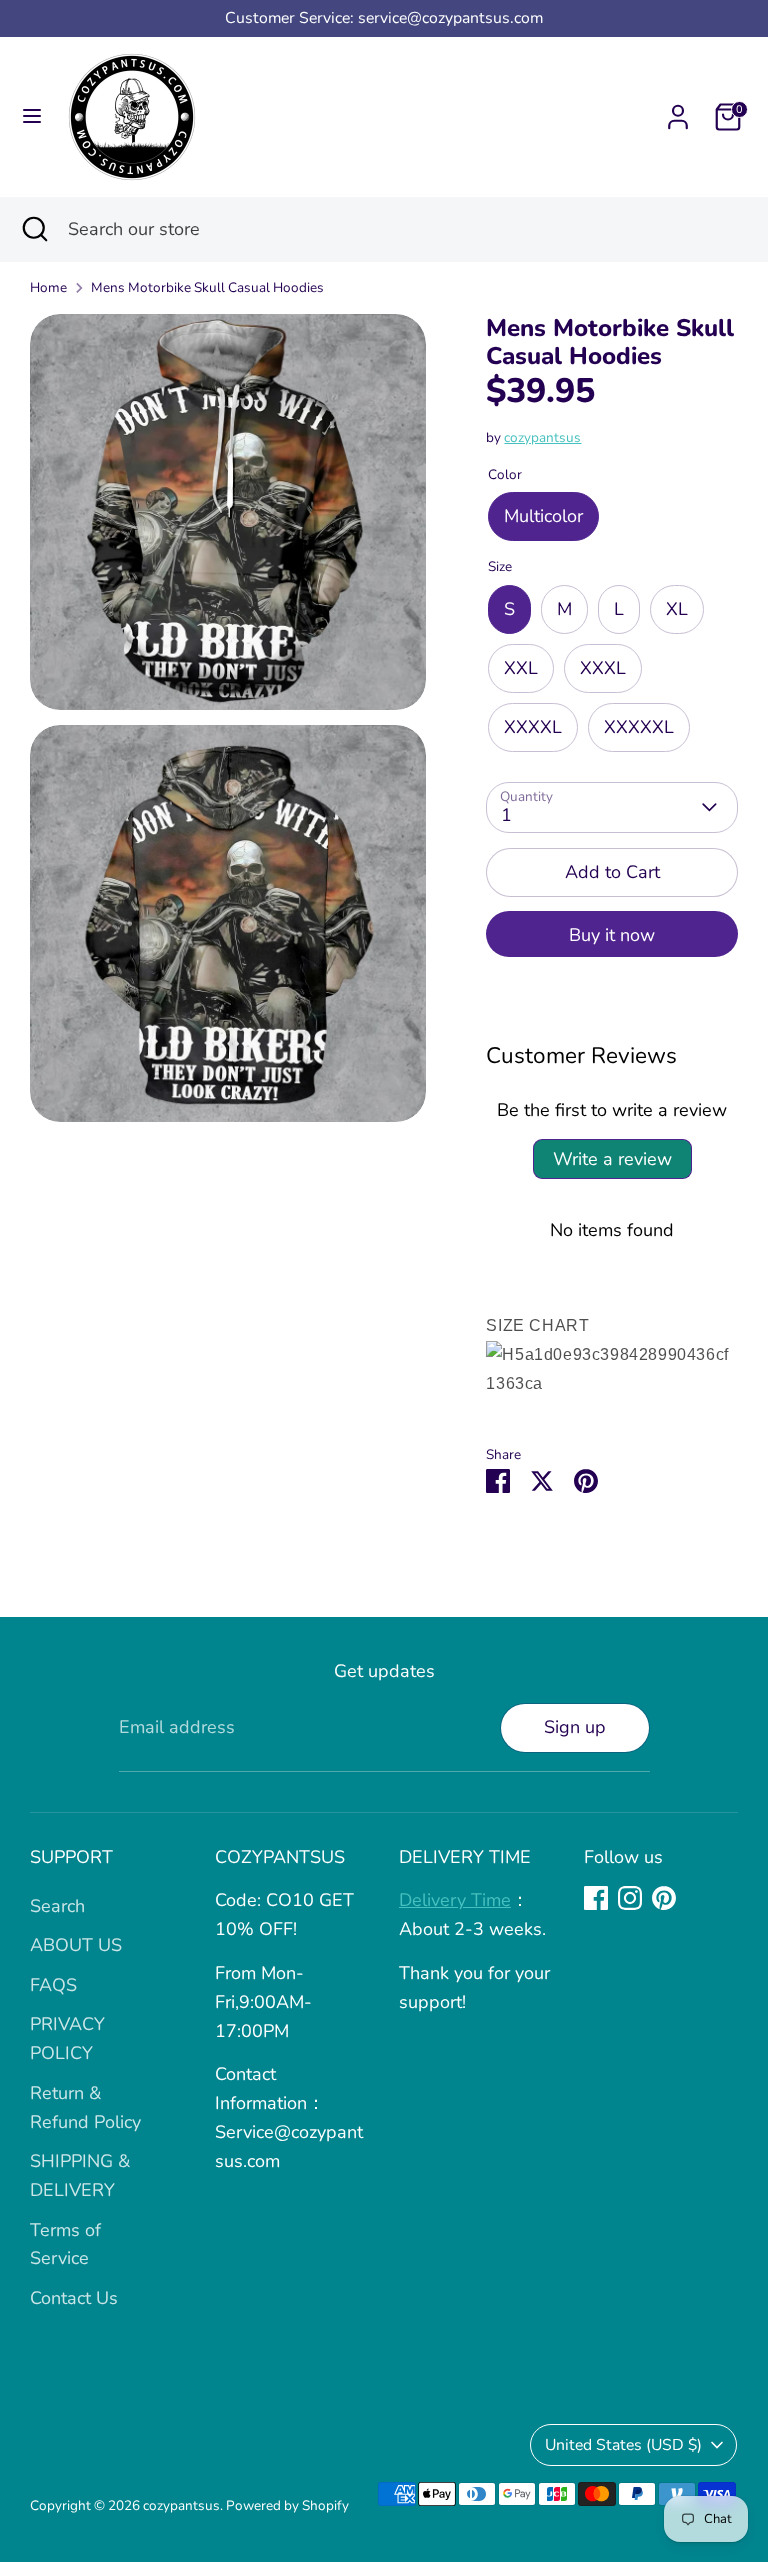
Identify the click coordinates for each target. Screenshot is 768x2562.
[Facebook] (596, 1898)
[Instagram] (630, 1898)
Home (48, 287)
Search (57, 1906)
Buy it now (612, 935)
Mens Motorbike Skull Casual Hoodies (207, 287)
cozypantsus (542, 437)
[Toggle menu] (32, 116)
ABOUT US (76, 1945)
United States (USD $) (623, 2445)
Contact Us (74, 2298)
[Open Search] (34, 229)
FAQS (53, 1985)
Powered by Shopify (287, 2505)
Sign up (575, 1727)
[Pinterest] (664, 1898)
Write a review (612, 1159)
